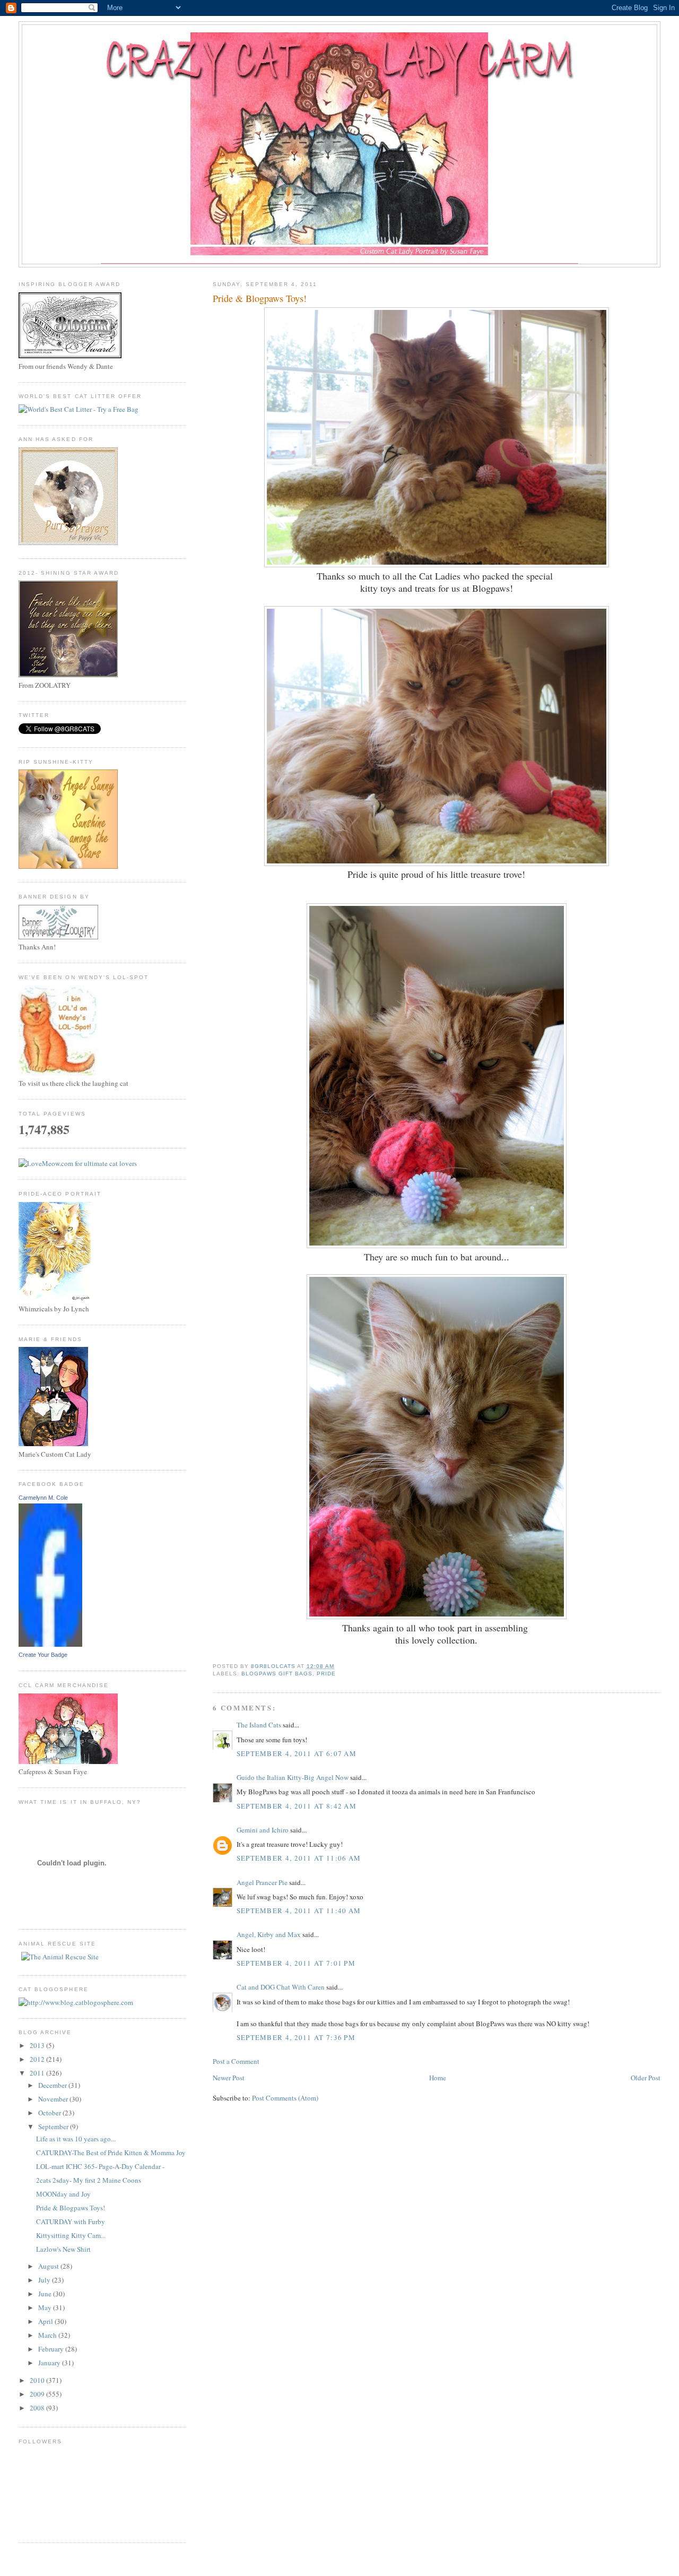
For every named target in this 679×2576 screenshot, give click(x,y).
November (54, 2099)
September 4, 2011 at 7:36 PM (296, 2037)
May (46, 2307)
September (54, 2127)
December (53, 2085)
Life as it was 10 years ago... (76, 2139)
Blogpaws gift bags (277, 1674)
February (52, 2349)
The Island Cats (259, 1725)
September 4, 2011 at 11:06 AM (299, 1858)
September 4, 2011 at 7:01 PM (296, 1963)
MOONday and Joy (63, 2194)
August (49, 2266)
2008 (38, 2408)
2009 (38, 2394)
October (50, 2113)
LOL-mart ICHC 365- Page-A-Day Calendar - (100, 2166)
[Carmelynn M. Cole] (50, 1644)
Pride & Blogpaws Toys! (71, 2208)
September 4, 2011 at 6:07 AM (297, 1753)
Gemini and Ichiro (263, 1830)
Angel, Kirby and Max (269, 1934)
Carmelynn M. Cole (43, 1498)
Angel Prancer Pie (262, 1882)
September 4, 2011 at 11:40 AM (299, 1911)
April (46, 2321)
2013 (38, 2045)
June (46, 2294)
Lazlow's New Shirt (63, 2249)
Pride (326, 1674)
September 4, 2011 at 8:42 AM (297, 1806)
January (50, 2363)
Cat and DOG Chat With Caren (281, 1987)
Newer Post (229, 2078)
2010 (38, 2380)
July (45, 2280)
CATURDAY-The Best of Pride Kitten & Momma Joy (111, 2153)
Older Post (646, 2078)
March (48, 2335)
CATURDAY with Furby (71, 2221)
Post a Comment (236, 2061)
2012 (38, 2059)
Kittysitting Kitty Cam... (71, 2235)
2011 (38, 2073)
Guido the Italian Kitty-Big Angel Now (293, 1777)
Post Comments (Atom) (285, 2098)
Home (438, 2078)
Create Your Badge (43, 1655)
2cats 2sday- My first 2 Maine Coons (89, 2180)
